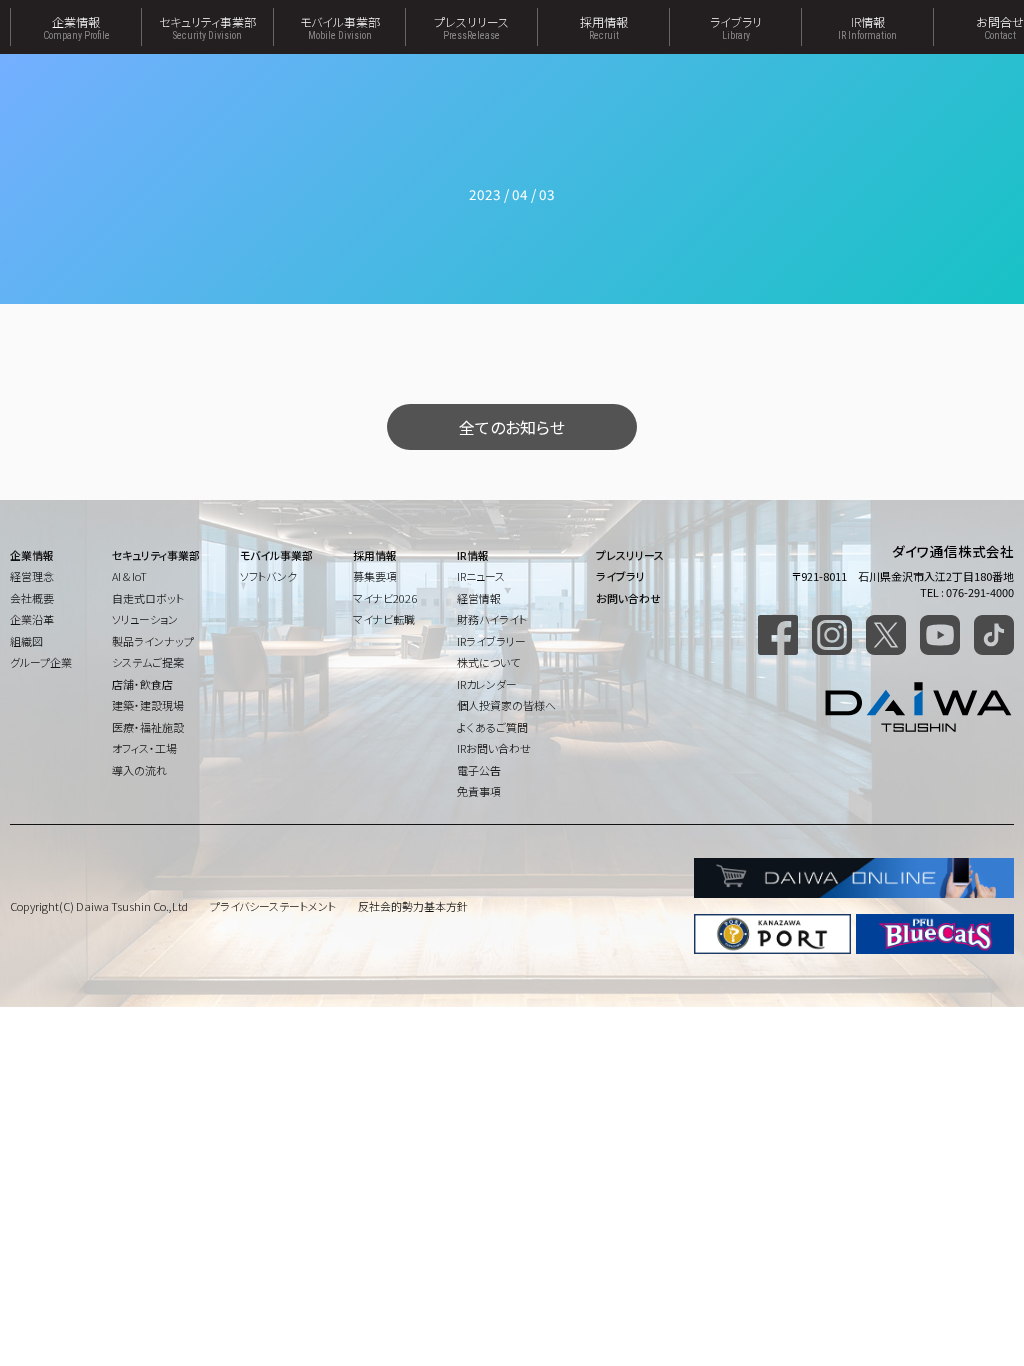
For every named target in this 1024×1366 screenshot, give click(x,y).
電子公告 (479, 770)
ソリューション (145, 619)
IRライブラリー (491, 641)
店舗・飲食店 (142, 684)
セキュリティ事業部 (207, 27)
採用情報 (604, 27)
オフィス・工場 (144, 748)
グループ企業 (41, 662)
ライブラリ (736, 27)
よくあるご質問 (492, 727)
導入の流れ (139, 770)
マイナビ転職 (384, 619)
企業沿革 (32, 619)
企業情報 (76, 27)
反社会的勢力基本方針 (413, 906)
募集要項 (375, 576)
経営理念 (32, 576)
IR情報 (867, 27)
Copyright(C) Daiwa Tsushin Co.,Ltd (99, 906)
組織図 (26, 641)
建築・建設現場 (148, 705)
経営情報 (479, 598)
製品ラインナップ (153, 641)
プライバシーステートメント (273, 906)
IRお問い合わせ (494, 748)
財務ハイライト (492, 619)
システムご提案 (148, 662)
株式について (488, 662)
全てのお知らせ (512, 427)
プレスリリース (471, 27)
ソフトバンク (268, 576)
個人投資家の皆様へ (506, 705)
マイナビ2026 (385, 598)
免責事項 (479, 791)
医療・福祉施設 (148, 727)
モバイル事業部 (340, 27)
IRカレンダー (487, 684)
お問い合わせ (628, 598)
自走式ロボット (148, 598)
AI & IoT (129, 576)
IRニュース (481, 576)
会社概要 (32, 598)
